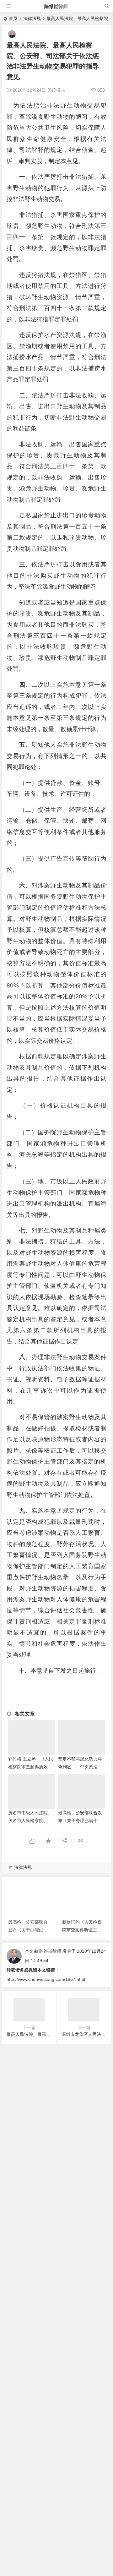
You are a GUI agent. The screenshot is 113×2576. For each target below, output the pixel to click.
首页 (13, 18)
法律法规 (32, 18)
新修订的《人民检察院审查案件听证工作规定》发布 (82, 1930)
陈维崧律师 (56, 6)
